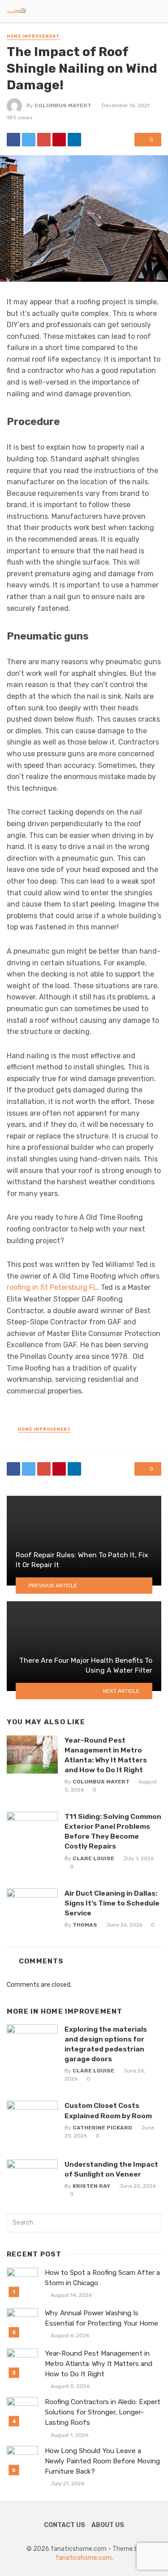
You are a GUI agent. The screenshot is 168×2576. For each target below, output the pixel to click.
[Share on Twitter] (29, 140)
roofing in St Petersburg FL (52, 1287)
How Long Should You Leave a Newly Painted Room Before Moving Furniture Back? (102, 2461)
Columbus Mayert (63, 105)
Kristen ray (91, 2186)
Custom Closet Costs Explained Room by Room (108, 2110)
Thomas (85, 1925)
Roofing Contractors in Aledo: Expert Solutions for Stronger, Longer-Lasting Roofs (103, 2412)
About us (108, 2525)
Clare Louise (93, 1858)
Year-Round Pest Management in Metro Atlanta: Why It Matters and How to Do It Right (106, 1755)
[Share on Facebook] (13, 140)
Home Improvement (33, 36)
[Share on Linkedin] (74, 140)
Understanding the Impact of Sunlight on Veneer (111, 2169)
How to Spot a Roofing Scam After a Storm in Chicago (102, 2278)
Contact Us (65, 2525)
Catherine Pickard (102, 2128)
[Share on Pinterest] (59, 140)
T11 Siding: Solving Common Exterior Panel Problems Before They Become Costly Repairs (113, 1831)
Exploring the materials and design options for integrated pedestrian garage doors (106, 2044)
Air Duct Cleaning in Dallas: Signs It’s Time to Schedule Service (112, 1903)
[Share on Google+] (44, 140)
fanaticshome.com (84, 2558)
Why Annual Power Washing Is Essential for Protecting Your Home (101, 2318)
